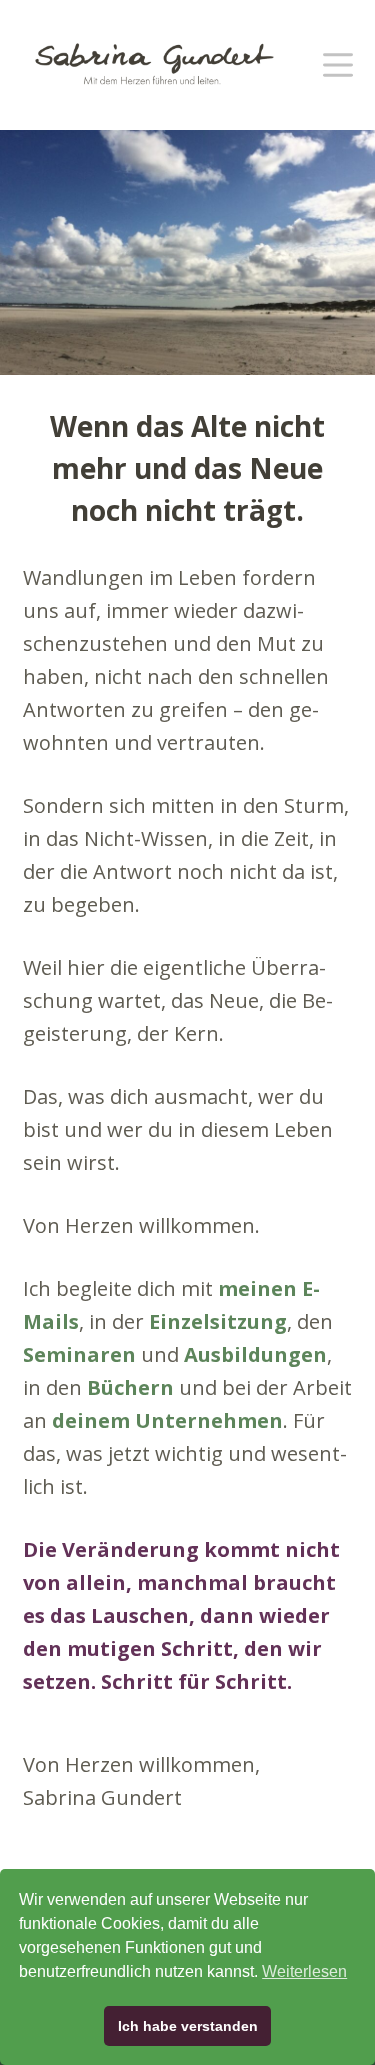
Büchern (130, 1387)
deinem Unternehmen (167, 1420)
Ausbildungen (255, 1354)
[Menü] (338, 65)
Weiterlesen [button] (304, 1971)
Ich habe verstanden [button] (188, 2026)
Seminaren (79, 1354)
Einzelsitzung (218, 1321)
